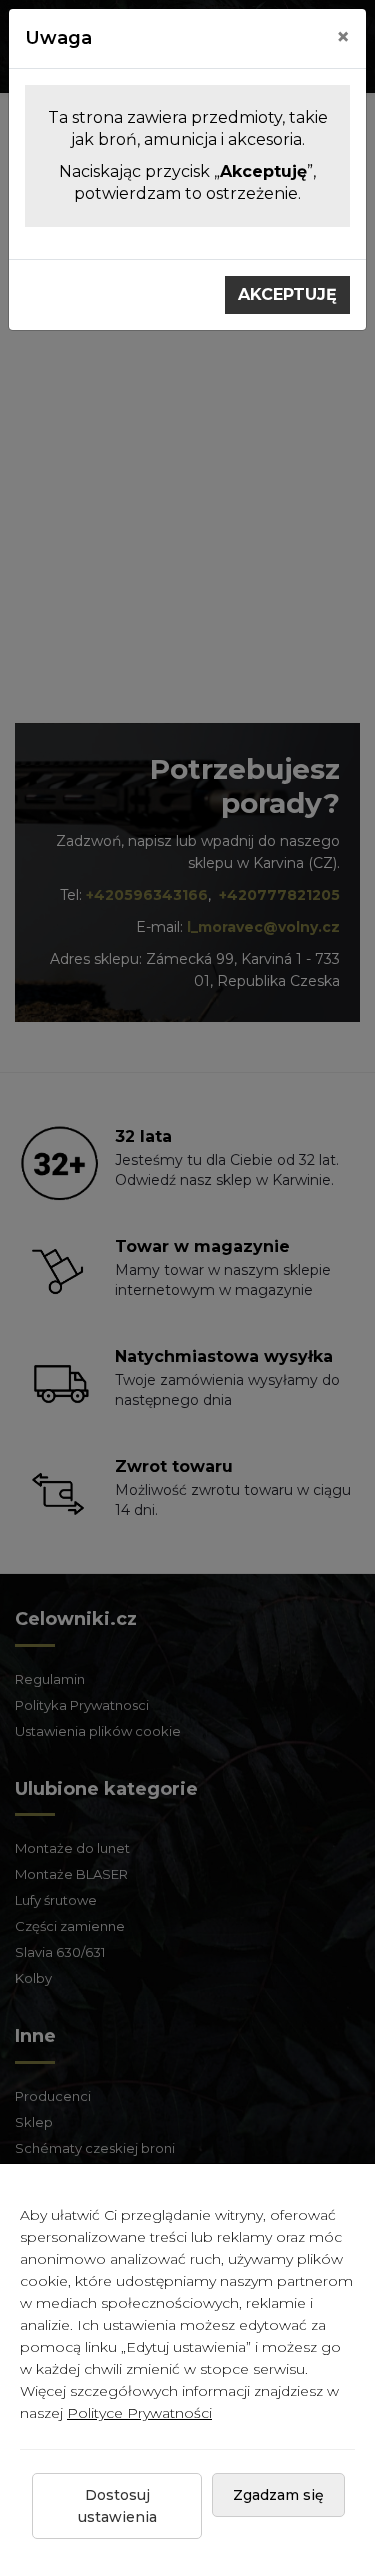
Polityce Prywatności (139, 2413)
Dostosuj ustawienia (117, 2506)
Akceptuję (287, 294)
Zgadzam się (278, 2495)
